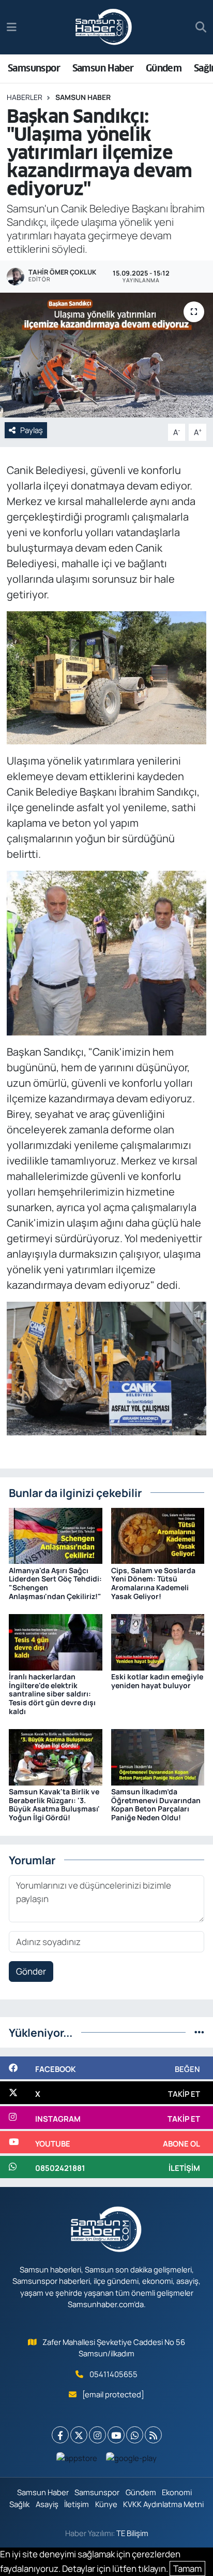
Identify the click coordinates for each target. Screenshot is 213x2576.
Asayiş (47, 2504)
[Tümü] (199, 2032)
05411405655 (113, 2374)
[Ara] (201, 27)
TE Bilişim (132, 2533)
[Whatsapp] (135, 2435)
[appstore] (77, 2460)
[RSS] (153, 2435)
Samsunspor (34, 68)
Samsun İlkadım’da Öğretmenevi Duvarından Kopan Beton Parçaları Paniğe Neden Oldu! (156, 1804)
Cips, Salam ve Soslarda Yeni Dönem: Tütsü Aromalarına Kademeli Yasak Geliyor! (153, 1583)
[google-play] (132, 2460)
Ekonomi (177, 2492)
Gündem (164, 68)
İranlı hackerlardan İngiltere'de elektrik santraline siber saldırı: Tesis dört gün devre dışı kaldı (52, 1694)
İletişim (77, 2504)
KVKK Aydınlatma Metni (163, 2504)
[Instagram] (97, 2435)
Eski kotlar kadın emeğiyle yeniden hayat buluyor (157, 1681)
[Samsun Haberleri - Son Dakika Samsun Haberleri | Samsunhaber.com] (104, 27)
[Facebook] (60, 2435)
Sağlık (19, 2504)
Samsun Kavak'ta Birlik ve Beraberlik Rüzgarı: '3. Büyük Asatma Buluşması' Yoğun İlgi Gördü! (54, 1804)
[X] (79, 2435)
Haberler (25, 97)
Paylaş (32, 430)
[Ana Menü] (12, 27)
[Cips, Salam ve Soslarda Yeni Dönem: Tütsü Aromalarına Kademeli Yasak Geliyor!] (158, 1535)
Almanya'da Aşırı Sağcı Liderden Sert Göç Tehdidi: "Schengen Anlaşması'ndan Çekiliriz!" (55, 1583)
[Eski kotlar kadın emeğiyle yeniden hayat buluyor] (158, 1641)
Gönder (31, 1971)
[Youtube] (116, 2435)
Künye (106, 2504)
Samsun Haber (103, 68)
